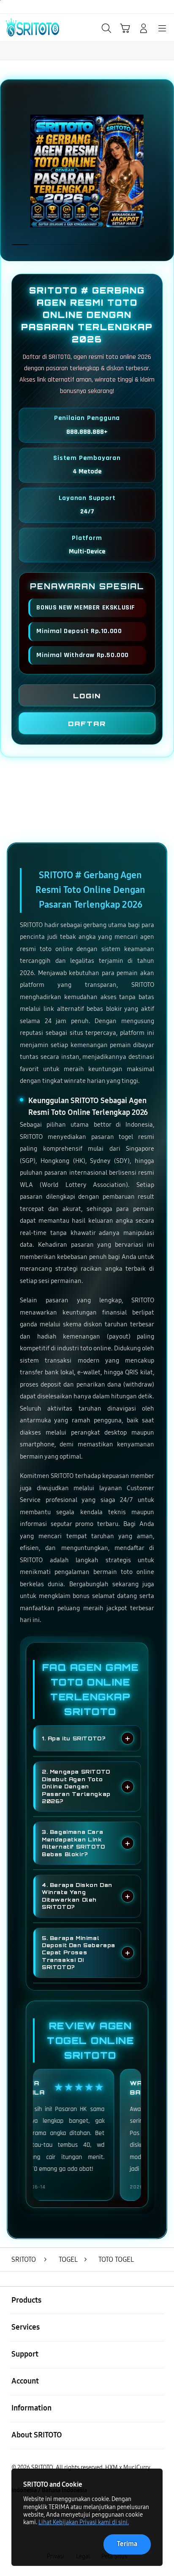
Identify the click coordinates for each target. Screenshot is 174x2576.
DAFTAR (87, 724)
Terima (127, 2544)
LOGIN (87, 696)
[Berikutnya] (164, 171)
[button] (125, 28)
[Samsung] (26, 27)
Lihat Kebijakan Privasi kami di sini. (84, 2522)
